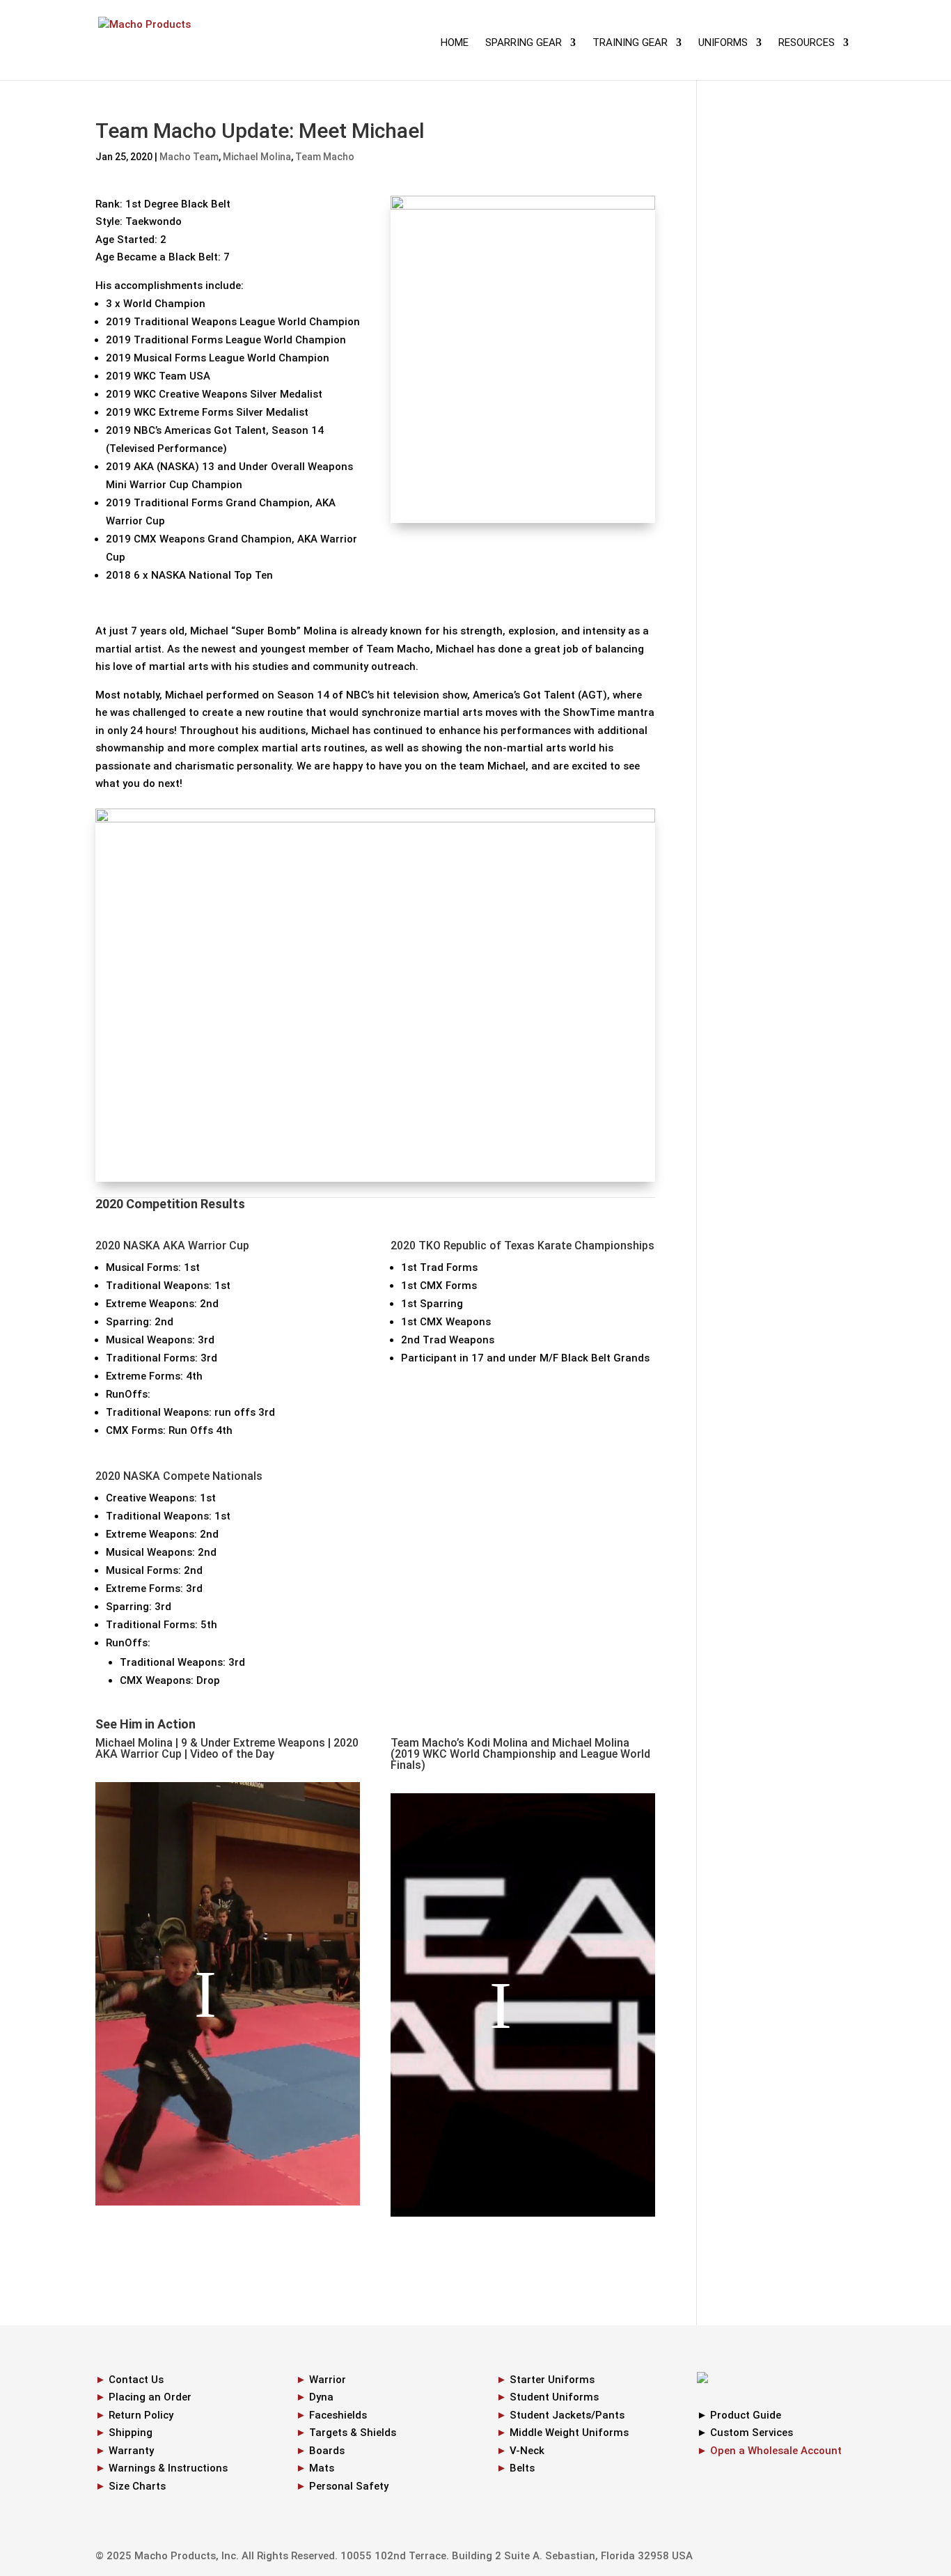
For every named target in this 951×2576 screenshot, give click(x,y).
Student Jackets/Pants (567, 2415)
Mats (322, 2468)
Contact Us (136, 2380)
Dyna (321, 2397)
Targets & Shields (353, 2433)
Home (455, 43)
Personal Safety (349, 2486)
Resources (807, 43)
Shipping (131, 2433)
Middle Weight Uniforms (569, 2433)
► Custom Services (745, 2433)
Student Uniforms (554, 2397)
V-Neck (527, 2451)
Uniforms (723, 43)
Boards (327, 2451)
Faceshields (338, 2415)
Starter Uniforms (552, 2380)
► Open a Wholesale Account (769, 2451)
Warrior (328, 2380)
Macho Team (189, 157)
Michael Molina (257, 157)
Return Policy (141, 2415)
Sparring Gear (524, 43)
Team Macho (325, 157)
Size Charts (137, 2486)
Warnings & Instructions (168, 2468)
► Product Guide (739, 2415)
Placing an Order (150, 2397)
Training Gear (630, 43)
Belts (522, 2468)
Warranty (131, 2451)
